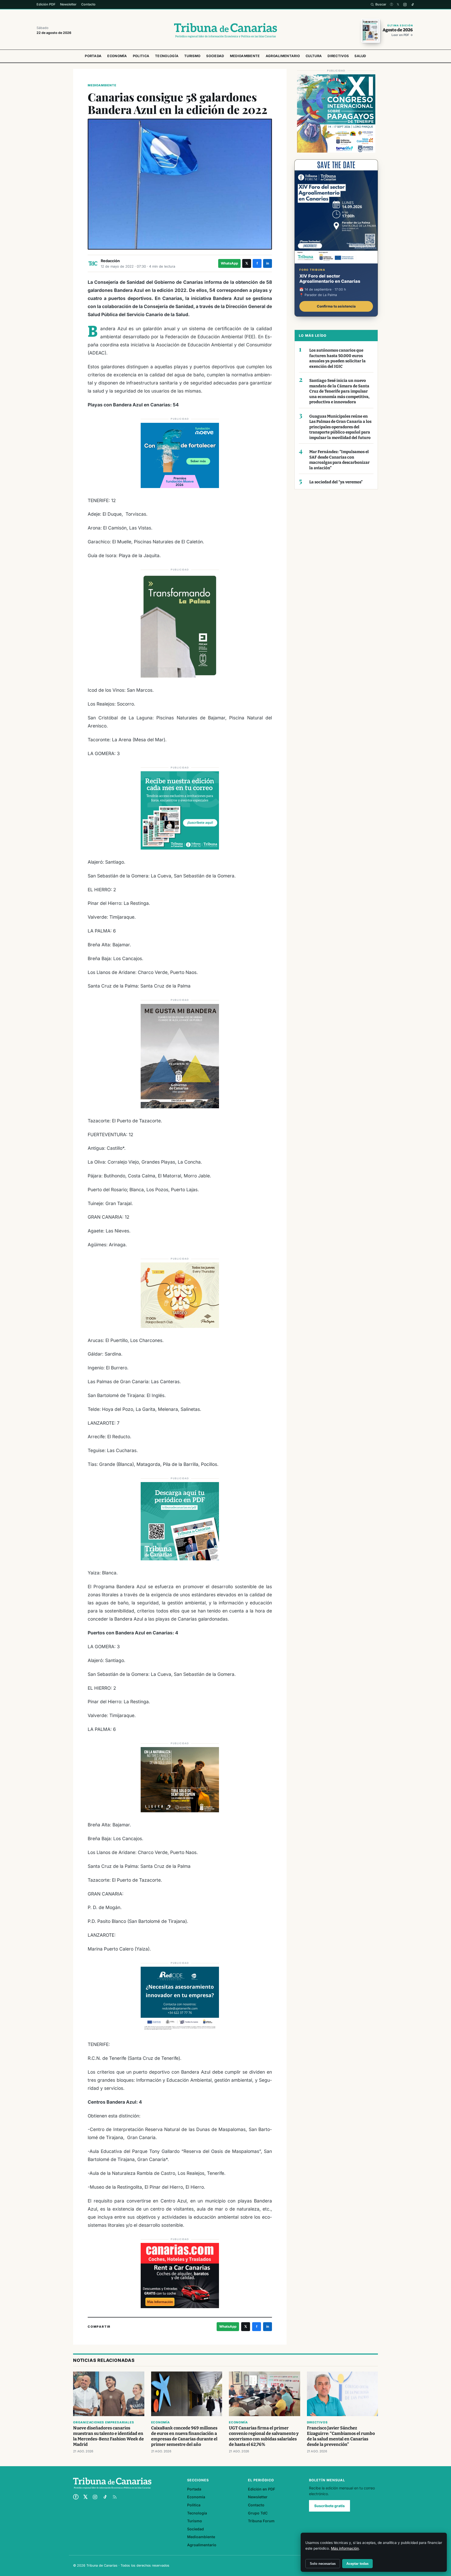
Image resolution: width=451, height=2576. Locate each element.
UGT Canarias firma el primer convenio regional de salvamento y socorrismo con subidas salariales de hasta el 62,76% (264, 2436)
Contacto (88, 4)
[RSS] (115, 2497)
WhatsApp (229, 263)
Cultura (314, 56)
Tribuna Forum (261, 2521)
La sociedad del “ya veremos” (336, 482)
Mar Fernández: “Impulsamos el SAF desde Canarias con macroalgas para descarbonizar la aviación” (339, 460)
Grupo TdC (258, 2513)
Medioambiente (245, 56)
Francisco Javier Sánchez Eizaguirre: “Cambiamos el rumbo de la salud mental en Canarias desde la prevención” (341, 2436)
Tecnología (167, 56)
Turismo (192, 56)
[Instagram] (405, 5)
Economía (117, 56)
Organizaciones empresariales (103, 2422)
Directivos (338, 56)
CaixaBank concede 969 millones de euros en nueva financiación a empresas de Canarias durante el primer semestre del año (184, 2436)
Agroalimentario (283, 56)
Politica (141, 56)
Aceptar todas (357, 2564)
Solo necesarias (323, 2564)
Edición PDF (46, 4)
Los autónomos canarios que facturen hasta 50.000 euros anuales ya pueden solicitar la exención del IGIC (337, 358)
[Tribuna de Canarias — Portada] (225, 31)
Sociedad (215, 56)
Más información (345, 2548)
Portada (93, 56)
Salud (360, 56)
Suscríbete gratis (330, 2506)
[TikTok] (413, 5)
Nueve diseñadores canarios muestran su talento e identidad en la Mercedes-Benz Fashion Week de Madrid (108, 2436)
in (268, 263)
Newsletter (68, 4)
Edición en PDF (262, 2489)
